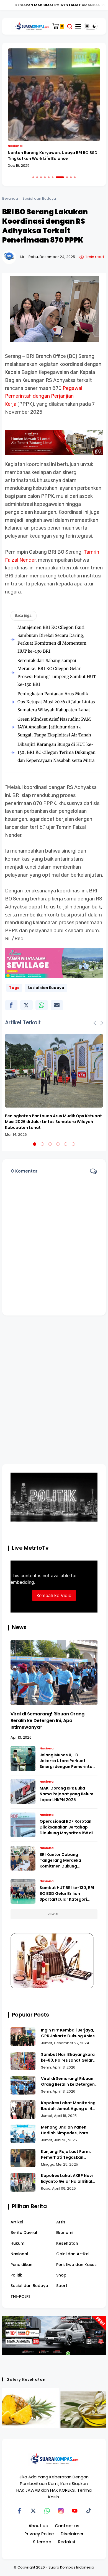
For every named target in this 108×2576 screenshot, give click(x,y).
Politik (16, 2275)
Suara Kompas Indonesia (71, 2567)
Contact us (67, 2526)
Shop (61, 2275)
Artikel (17, 2222)
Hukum (17, 2243)
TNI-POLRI (20, 2296)
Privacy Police (39, 2534)
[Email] (57, 1005)
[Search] (70, 26)
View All (54, 1914)
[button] (33, 177)
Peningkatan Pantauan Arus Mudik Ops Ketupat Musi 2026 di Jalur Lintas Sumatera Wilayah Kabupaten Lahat (56, 702)
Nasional (15, 146)
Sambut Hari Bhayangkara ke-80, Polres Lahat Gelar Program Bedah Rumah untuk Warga (68, 2057)
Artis (61, 2222)
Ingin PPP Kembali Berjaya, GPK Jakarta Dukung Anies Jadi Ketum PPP (68, 2033)
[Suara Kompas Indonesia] (31, 26)
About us (38, 2526)
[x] (26, 1005)
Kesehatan (67, 2243)
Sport (62, 2286)
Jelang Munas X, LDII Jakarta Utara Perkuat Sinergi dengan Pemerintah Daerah (67, 1761)
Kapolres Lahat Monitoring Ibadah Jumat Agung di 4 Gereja (68, 2106)
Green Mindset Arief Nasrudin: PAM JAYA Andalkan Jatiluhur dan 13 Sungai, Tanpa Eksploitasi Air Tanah (54, 727)
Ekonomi (65, 2233)
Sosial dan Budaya (39, 198)
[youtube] (75, 2511)
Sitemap (42, 2542)
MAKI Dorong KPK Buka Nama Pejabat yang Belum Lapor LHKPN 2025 (66, 1794)
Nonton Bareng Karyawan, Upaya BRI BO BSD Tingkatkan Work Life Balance (53, 156)
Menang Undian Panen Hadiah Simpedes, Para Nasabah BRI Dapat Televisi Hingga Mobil (69, 2130)
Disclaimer (72, 2534)
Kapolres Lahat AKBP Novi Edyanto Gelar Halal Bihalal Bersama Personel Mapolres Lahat (69, 2179)
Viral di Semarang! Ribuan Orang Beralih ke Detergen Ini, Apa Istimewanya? (47, 1721)
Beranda (10, 198)
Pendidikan (21, 2265)
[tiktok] (89, 2511)
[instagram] (61, 2511)
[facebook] (11, 1005)
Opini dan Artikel (73, 2254)
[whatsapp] (42, 1005)
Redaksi (67, 2542)
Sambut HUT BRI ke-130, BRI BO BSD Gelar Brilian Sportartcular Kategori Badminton (67, 1894)
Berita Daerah (25, 2233)
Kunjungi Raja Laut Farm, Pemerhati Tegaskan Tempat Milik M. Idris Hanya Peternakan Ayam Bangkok (69, 2155)
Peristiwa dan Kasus (76, 2265)
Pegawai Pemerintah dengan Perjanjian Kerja (44, 396)
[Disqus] (54, 1393)
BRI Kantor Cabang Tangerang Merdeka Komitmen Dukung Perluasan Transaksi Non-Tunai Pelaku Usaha (66, 1860)
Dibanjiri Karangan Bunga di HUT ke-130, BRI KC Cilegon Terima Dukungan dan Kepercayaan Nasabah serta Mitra (56, 752)
